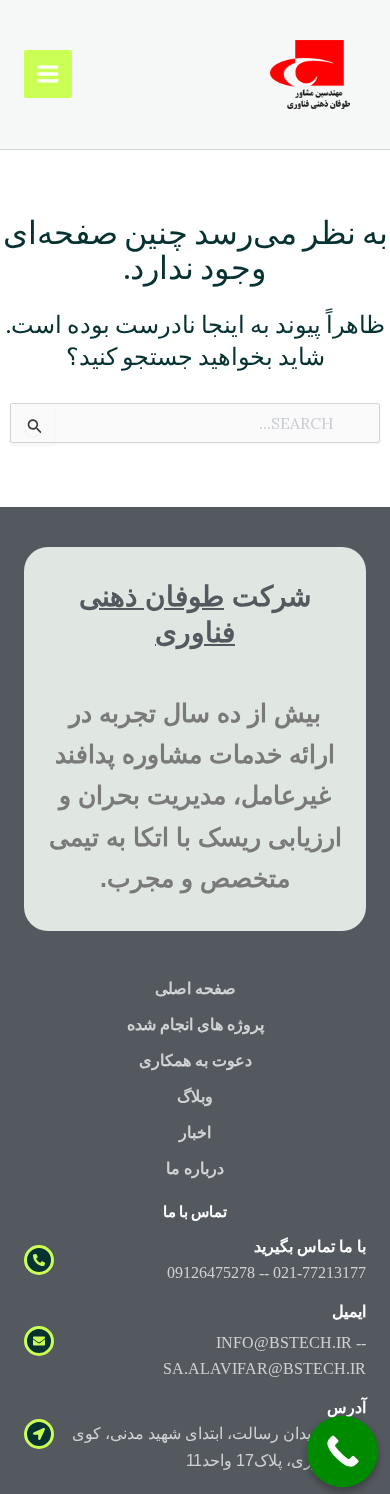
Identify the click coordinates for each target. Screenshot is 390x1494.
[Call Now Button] (343, 1452)
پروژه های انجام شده (195, 1024)
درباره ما (195, 1168)
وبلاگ (195, 1096)
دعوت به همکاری (195, 1060)
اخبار (195, 1132)
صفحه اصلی (195, 988)
